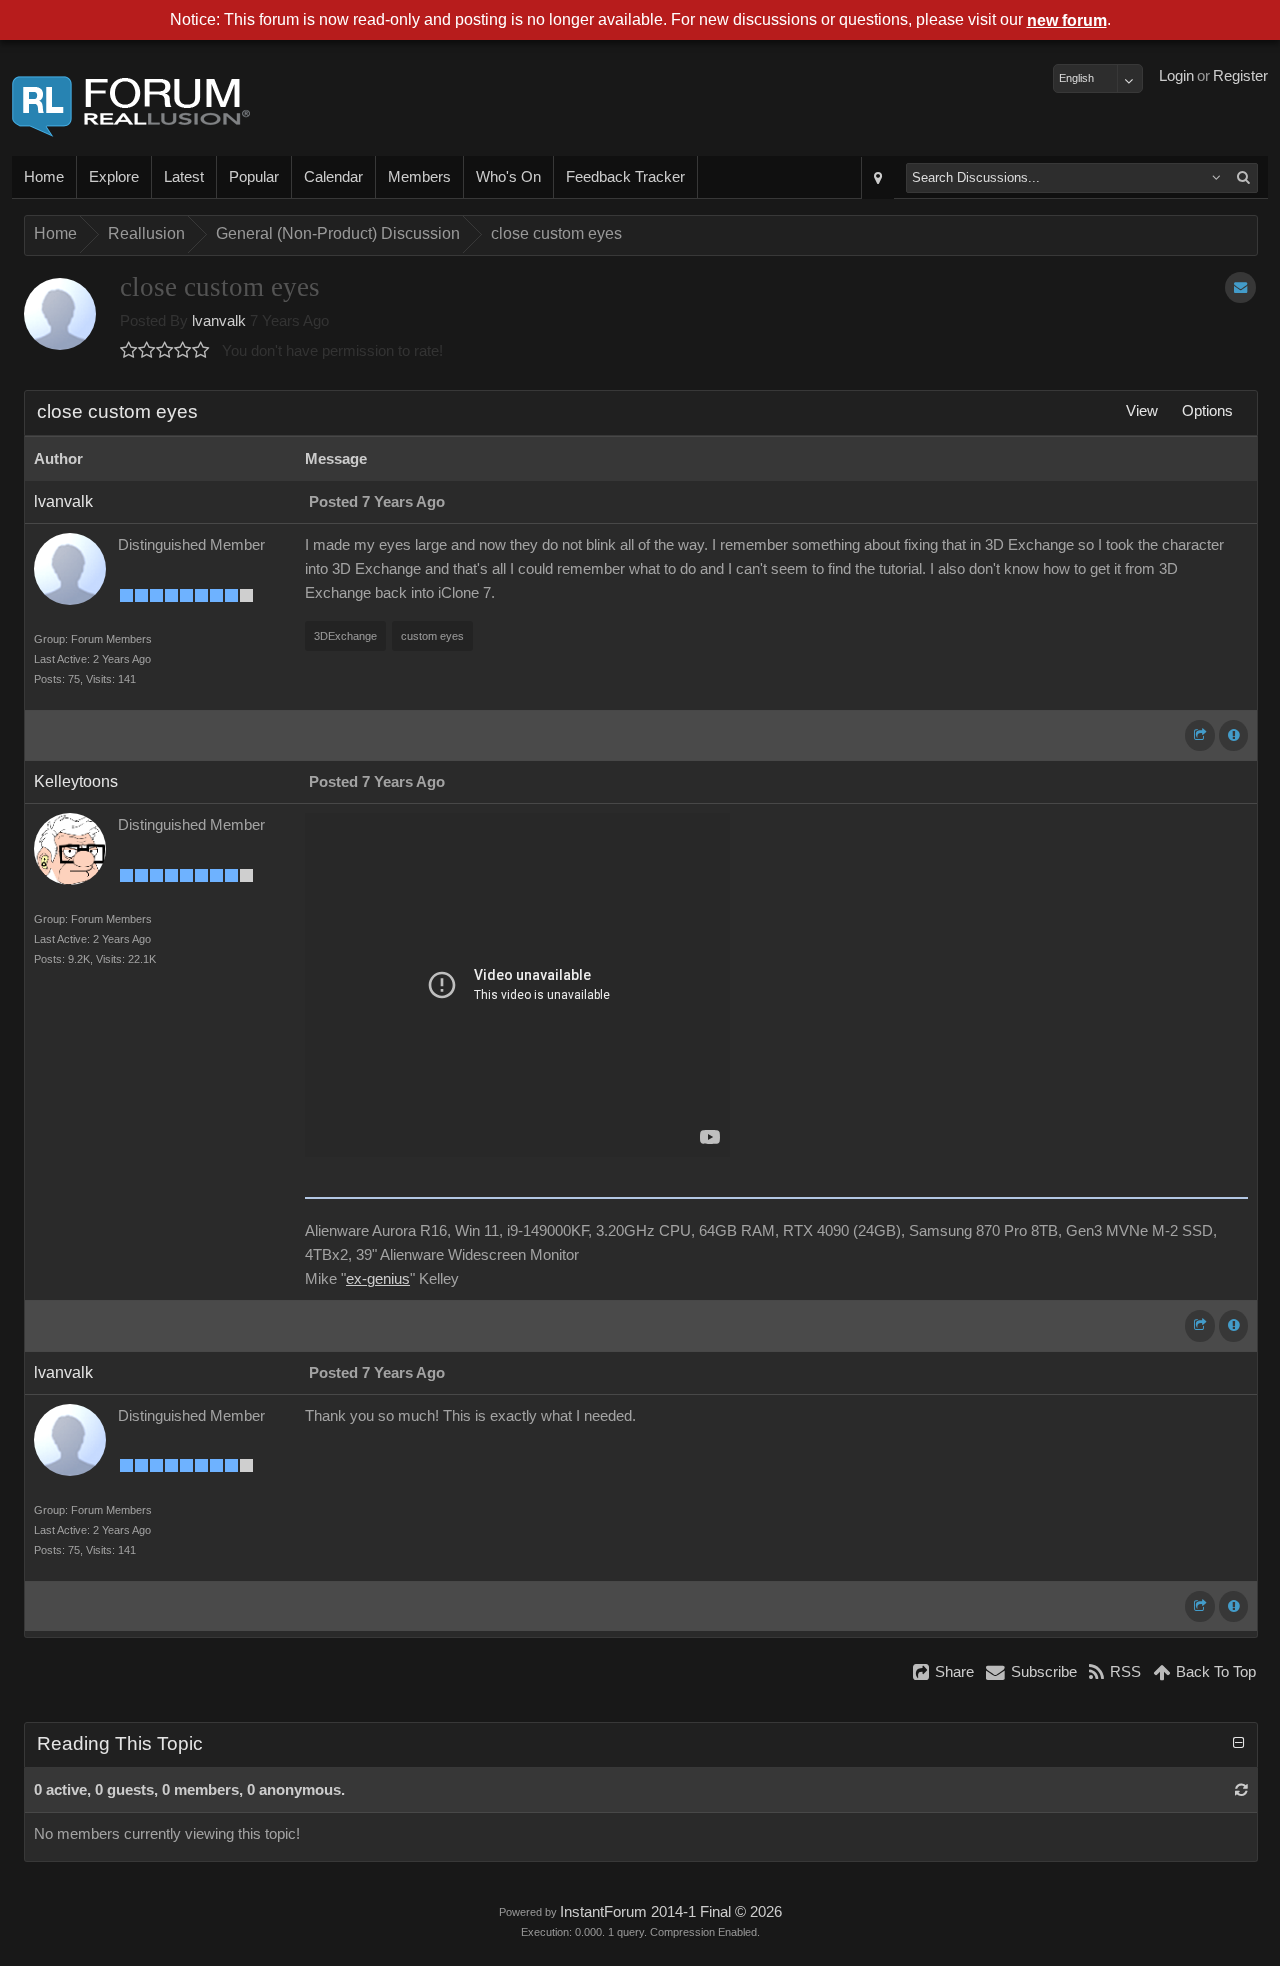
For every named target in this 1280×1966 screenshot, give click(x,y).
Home (44, 177)
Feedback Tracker (625, 177)
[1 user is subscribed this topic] (1240, 287)
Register (1240, 76)
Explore (114, 177)
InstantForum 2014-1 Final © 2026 (671, 1912)
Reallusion (146, 233)
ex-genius (378, 1279)
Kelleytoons (76, 781)
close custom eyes (556, 233)
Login (1176, 76)
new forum (1067, 20)
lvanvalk (219, 321)
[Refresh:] (1241, 1790)
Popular (254, 177)
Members (419, 177)
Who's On (508, 177)
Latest (184, 177)
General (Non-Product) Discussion (338, 233)
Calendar (333, 177)
